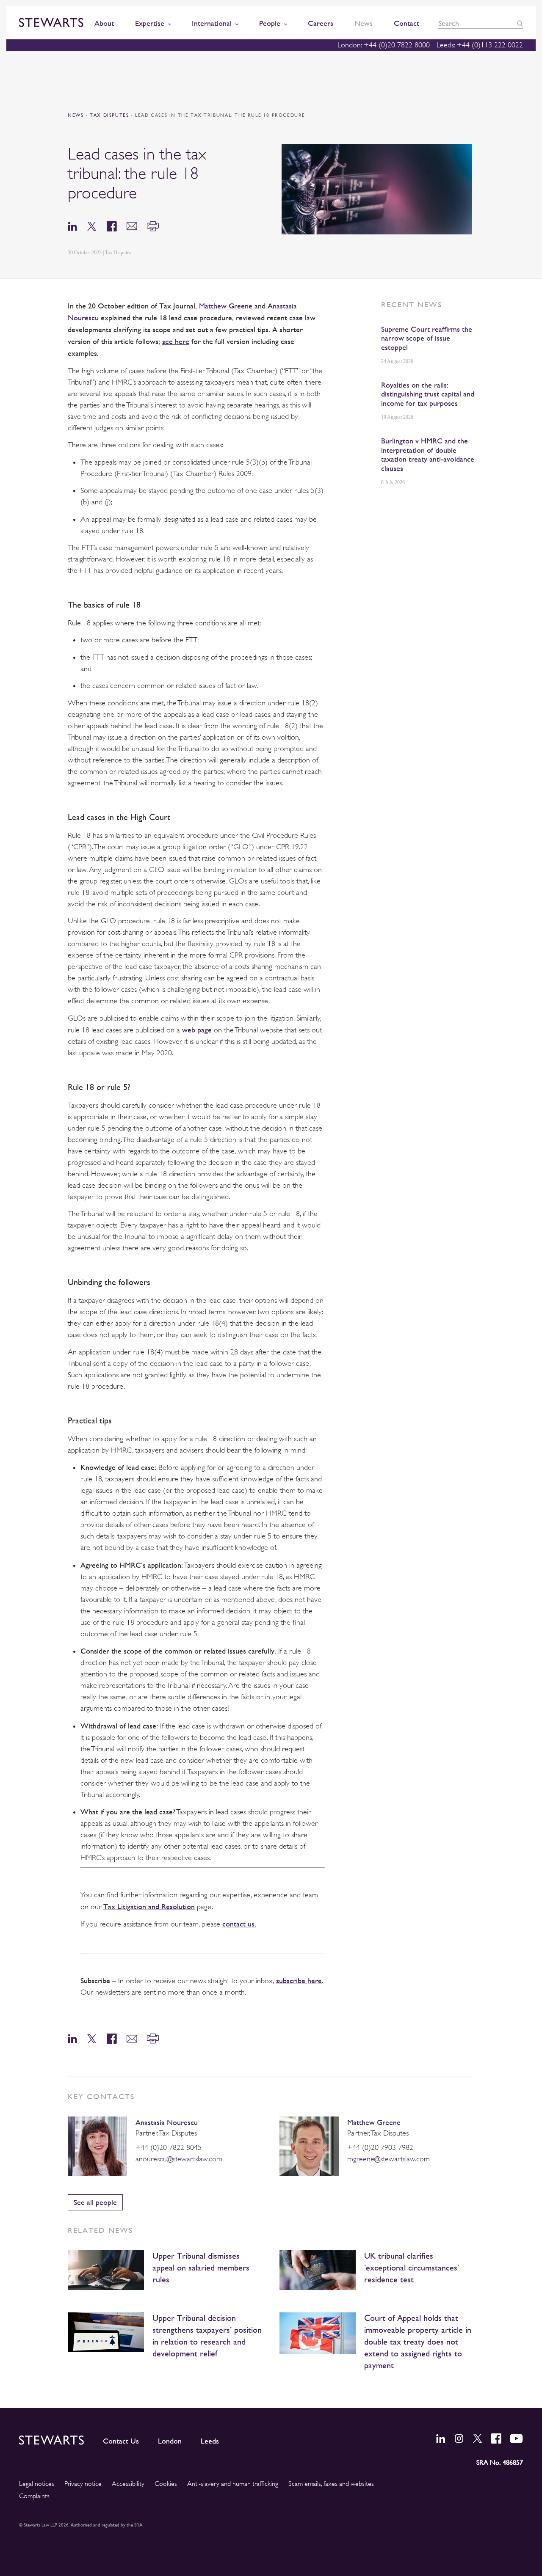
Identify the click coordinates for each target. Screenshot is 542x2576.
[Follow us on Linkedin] (441, 2438)
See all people (95, 2202)
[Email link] (132, 226)
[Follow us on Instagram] (459, 2438)
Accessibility (128, 2484)
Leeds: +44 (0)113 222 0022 (480, 45)
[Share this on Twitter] (92, 226)
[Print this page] (153, 226)
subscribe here (299, 1980)
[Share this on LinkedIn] (72, 226)
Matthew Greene (374, 2122)
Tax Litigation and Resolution (149, 1906)
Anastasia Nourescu (167, 2122)
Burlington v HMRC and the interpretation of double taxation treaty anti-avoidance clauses (428, 454)
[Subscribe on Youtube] (516, 2438)
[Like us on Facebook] (496, 2438)
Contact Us (121, 2441)
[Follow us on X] (478, 2438)
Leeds (210, 2441)
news (76, 115)
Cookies (166, 2484)
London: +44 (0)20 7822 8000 (384, 45)
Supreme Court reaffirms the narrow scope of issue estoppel (427, 338)
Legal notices (37, 2484)
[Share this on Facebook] (112, 226)
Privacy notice (83, 2484)
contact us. (239, 1924)
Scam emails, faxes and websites (331, 2484)
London (170, 2441)
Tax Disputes (110, 115)
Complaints (34, 2496)
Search (520, 23)
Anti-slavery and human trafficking (233, 2484)
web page (197, 1030)
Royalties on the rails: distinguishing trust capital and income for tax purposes (428, 394)
